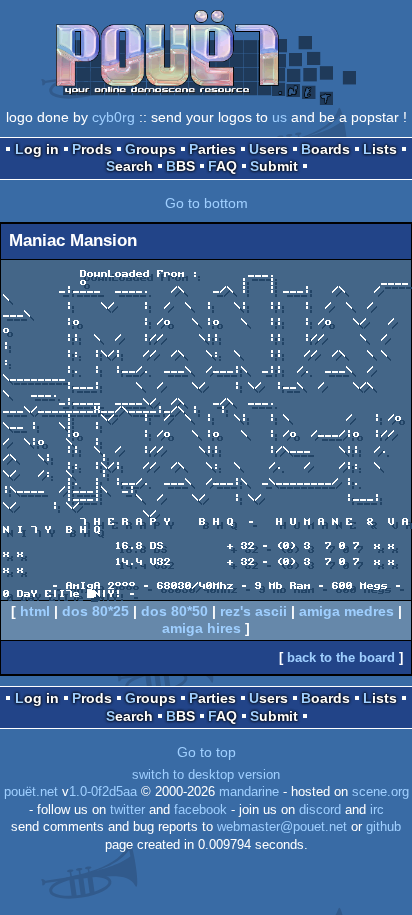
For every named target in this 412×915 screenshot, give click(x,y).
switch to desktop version (206, 775)
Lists (380, 149)
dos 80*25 (95, 611)
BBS (180, 166)
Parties (212, 149)
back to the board (341, 657)
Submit (274, 166)
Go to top (206, 752)
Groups (150, 149)
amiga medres (346, 611)
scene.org (380, 792)
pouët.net (31, 792)
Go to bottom (206, 203)
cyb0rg (113, 117)
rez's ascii (253, 611)
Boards (325, 149)
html (35, 611)
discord (320, 810)
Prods (92, 149)
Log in (37, 149)
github (383, 827)
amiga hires (201, 628)
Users (268, 149)
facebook (200, 810)
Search (129, 166)
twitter (127, 810)
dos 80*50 (174, 611)
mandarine (249, 792)
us (279, 117)
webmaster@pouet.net (282, 827)
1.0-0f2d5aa (103, 792)
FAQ (222, 166)
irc (377, 810)
